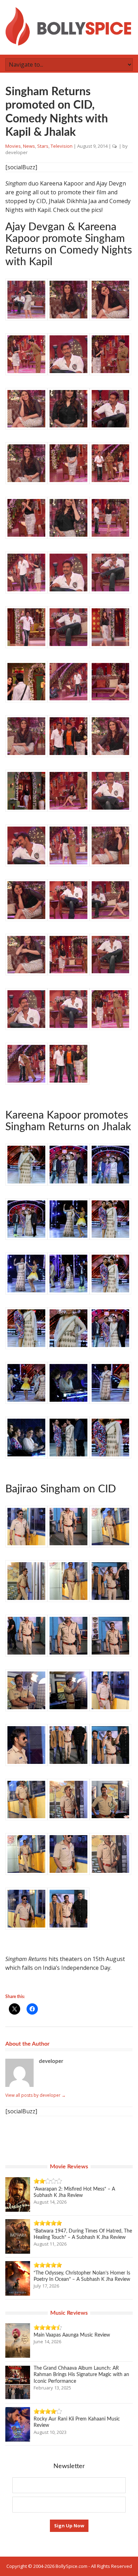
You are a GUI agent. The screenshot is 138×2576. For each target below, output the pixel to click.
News (29, 146)
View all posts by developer (36, 2095)
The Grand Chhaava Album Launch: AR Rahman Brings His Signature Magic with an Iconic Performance (81, 2375)
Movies (13, 146)
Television (62, 146)
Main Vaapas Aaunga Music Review (72, 2335)
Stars (43, 146)
